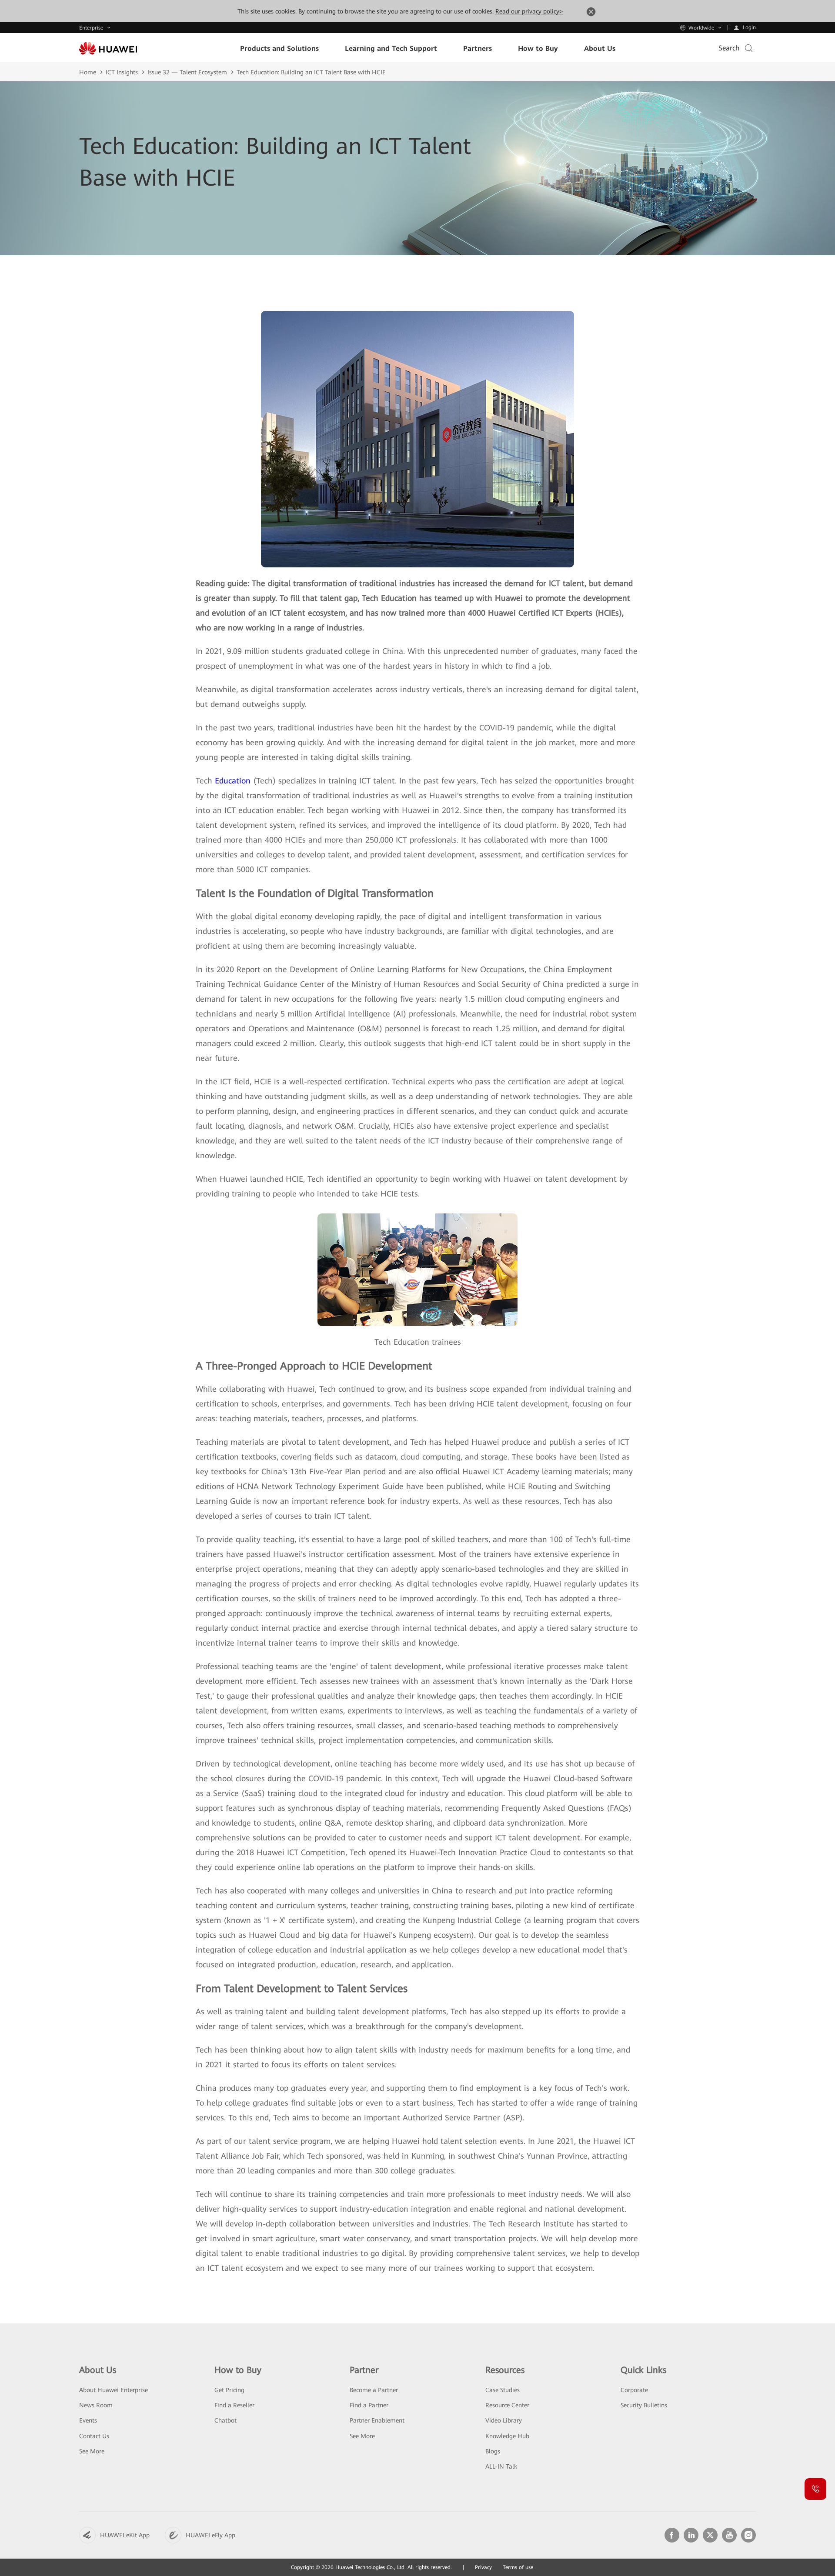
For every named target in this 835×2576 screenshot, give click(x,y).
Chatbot (225, 2420)
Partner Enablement (377, 2420)
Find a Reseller (234, 2405)
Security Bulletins (644, 2405)
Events (88, 2420)
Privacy (483, 2567)
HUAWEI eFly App (210, 2535)
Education (233, 781)
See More (92, 2451)
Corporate (634, 2390)
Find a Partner (369, 2405)
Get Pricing (229, 2390)
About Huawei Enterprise (114, 2390)
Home (88, 72)
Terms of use (518, 2567)
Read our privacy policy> (529, 11)
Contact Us (94, 2436)
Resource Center (507, 2405)
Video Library (504, 2420)
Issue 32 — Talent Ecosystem (187, 72)
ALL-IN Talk (501, 2466)
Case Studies (503, 2390)
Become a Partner (374, 2390)
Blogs (493, 2451)
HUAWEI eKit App (125, 2535)
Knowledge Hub (507, 2436)
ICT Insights (122, 72)
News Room (96, 2405)
